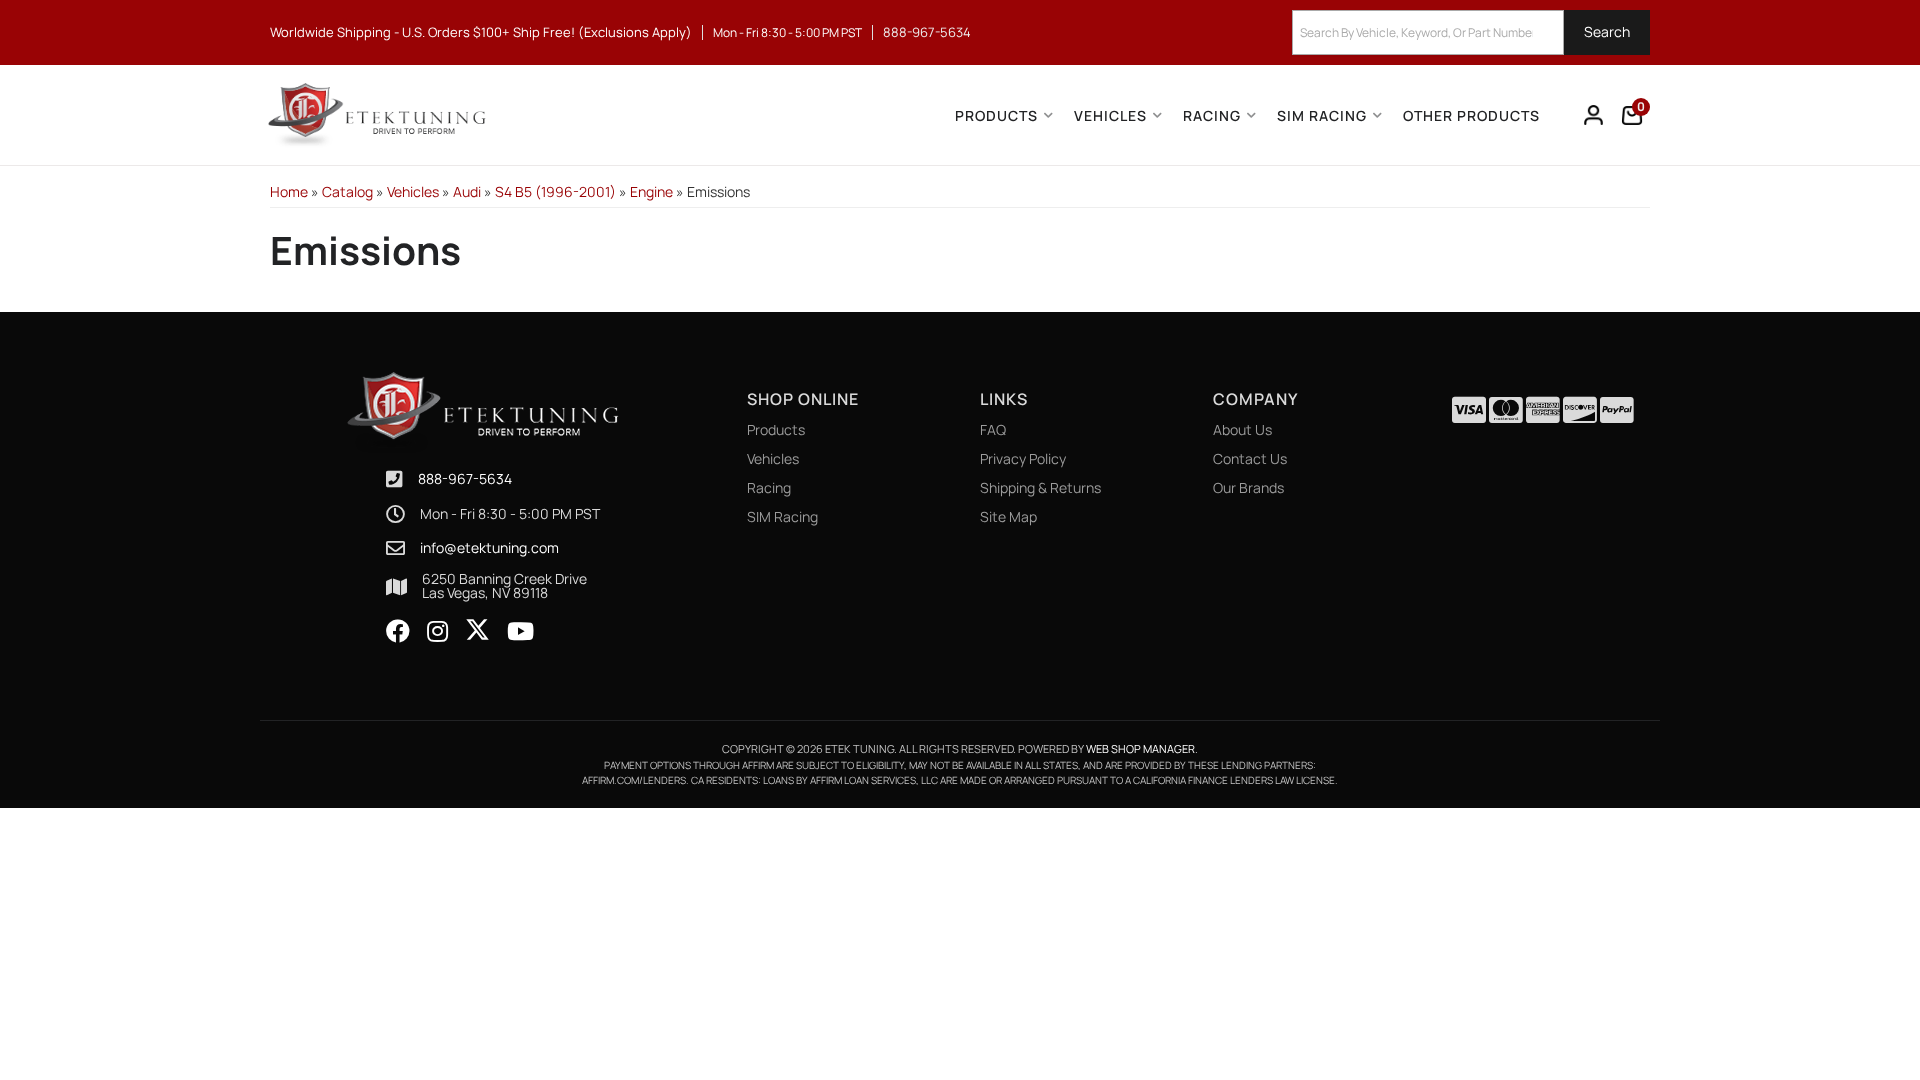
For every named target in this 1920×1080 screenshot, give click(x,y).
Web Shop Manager (1140, 748)
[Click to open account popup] (1594, 115)
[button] (1471, 32)
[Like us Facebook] (398, 632)
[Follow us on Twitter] (477, 630)
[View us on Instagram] (437, 632)
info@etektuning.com (489, 548)
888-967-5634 (465, 478)
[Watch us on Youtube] (520, 632)
